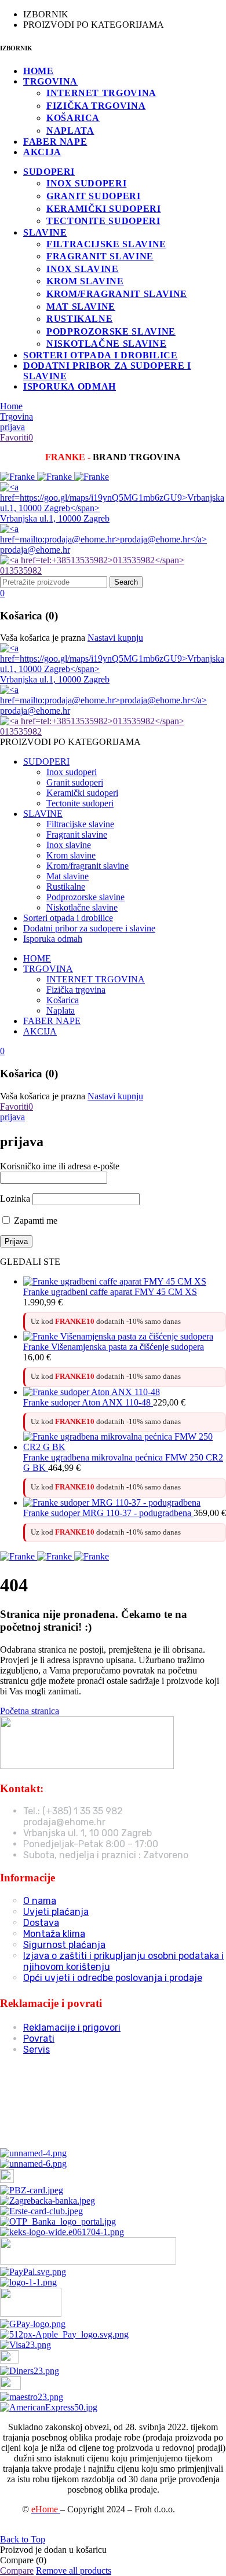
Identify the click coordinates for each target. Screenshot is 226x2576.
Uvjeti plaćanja (56, 1912)
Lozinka (15, 1199)
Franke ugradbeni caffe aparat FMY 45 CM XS (110, 1292)
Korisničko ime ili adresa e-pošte (60, 1166)
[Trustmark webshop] (88, 2133)
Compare (17, 2571)
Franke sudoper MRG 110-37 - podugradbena (108, 1513)
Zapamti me (34, 1221)
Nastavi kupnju (115, 638)
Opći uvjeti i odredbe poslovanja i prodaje (113, 1978)
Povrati (39, 2039)
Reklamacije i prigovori (72, 2028)
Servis (37, 2050)
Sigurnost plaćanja (64, 1945)
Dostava (41, 1923)
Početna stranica (30, 1711)
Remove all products (74, 2571)
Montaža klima (54, 1934)
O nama (40, 1901)
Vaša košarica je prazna (43, 638)
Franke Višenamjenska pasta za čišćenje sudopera (114, 1347)
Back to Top (23, 2539)
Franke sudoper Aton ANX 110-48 (88, 1402)
